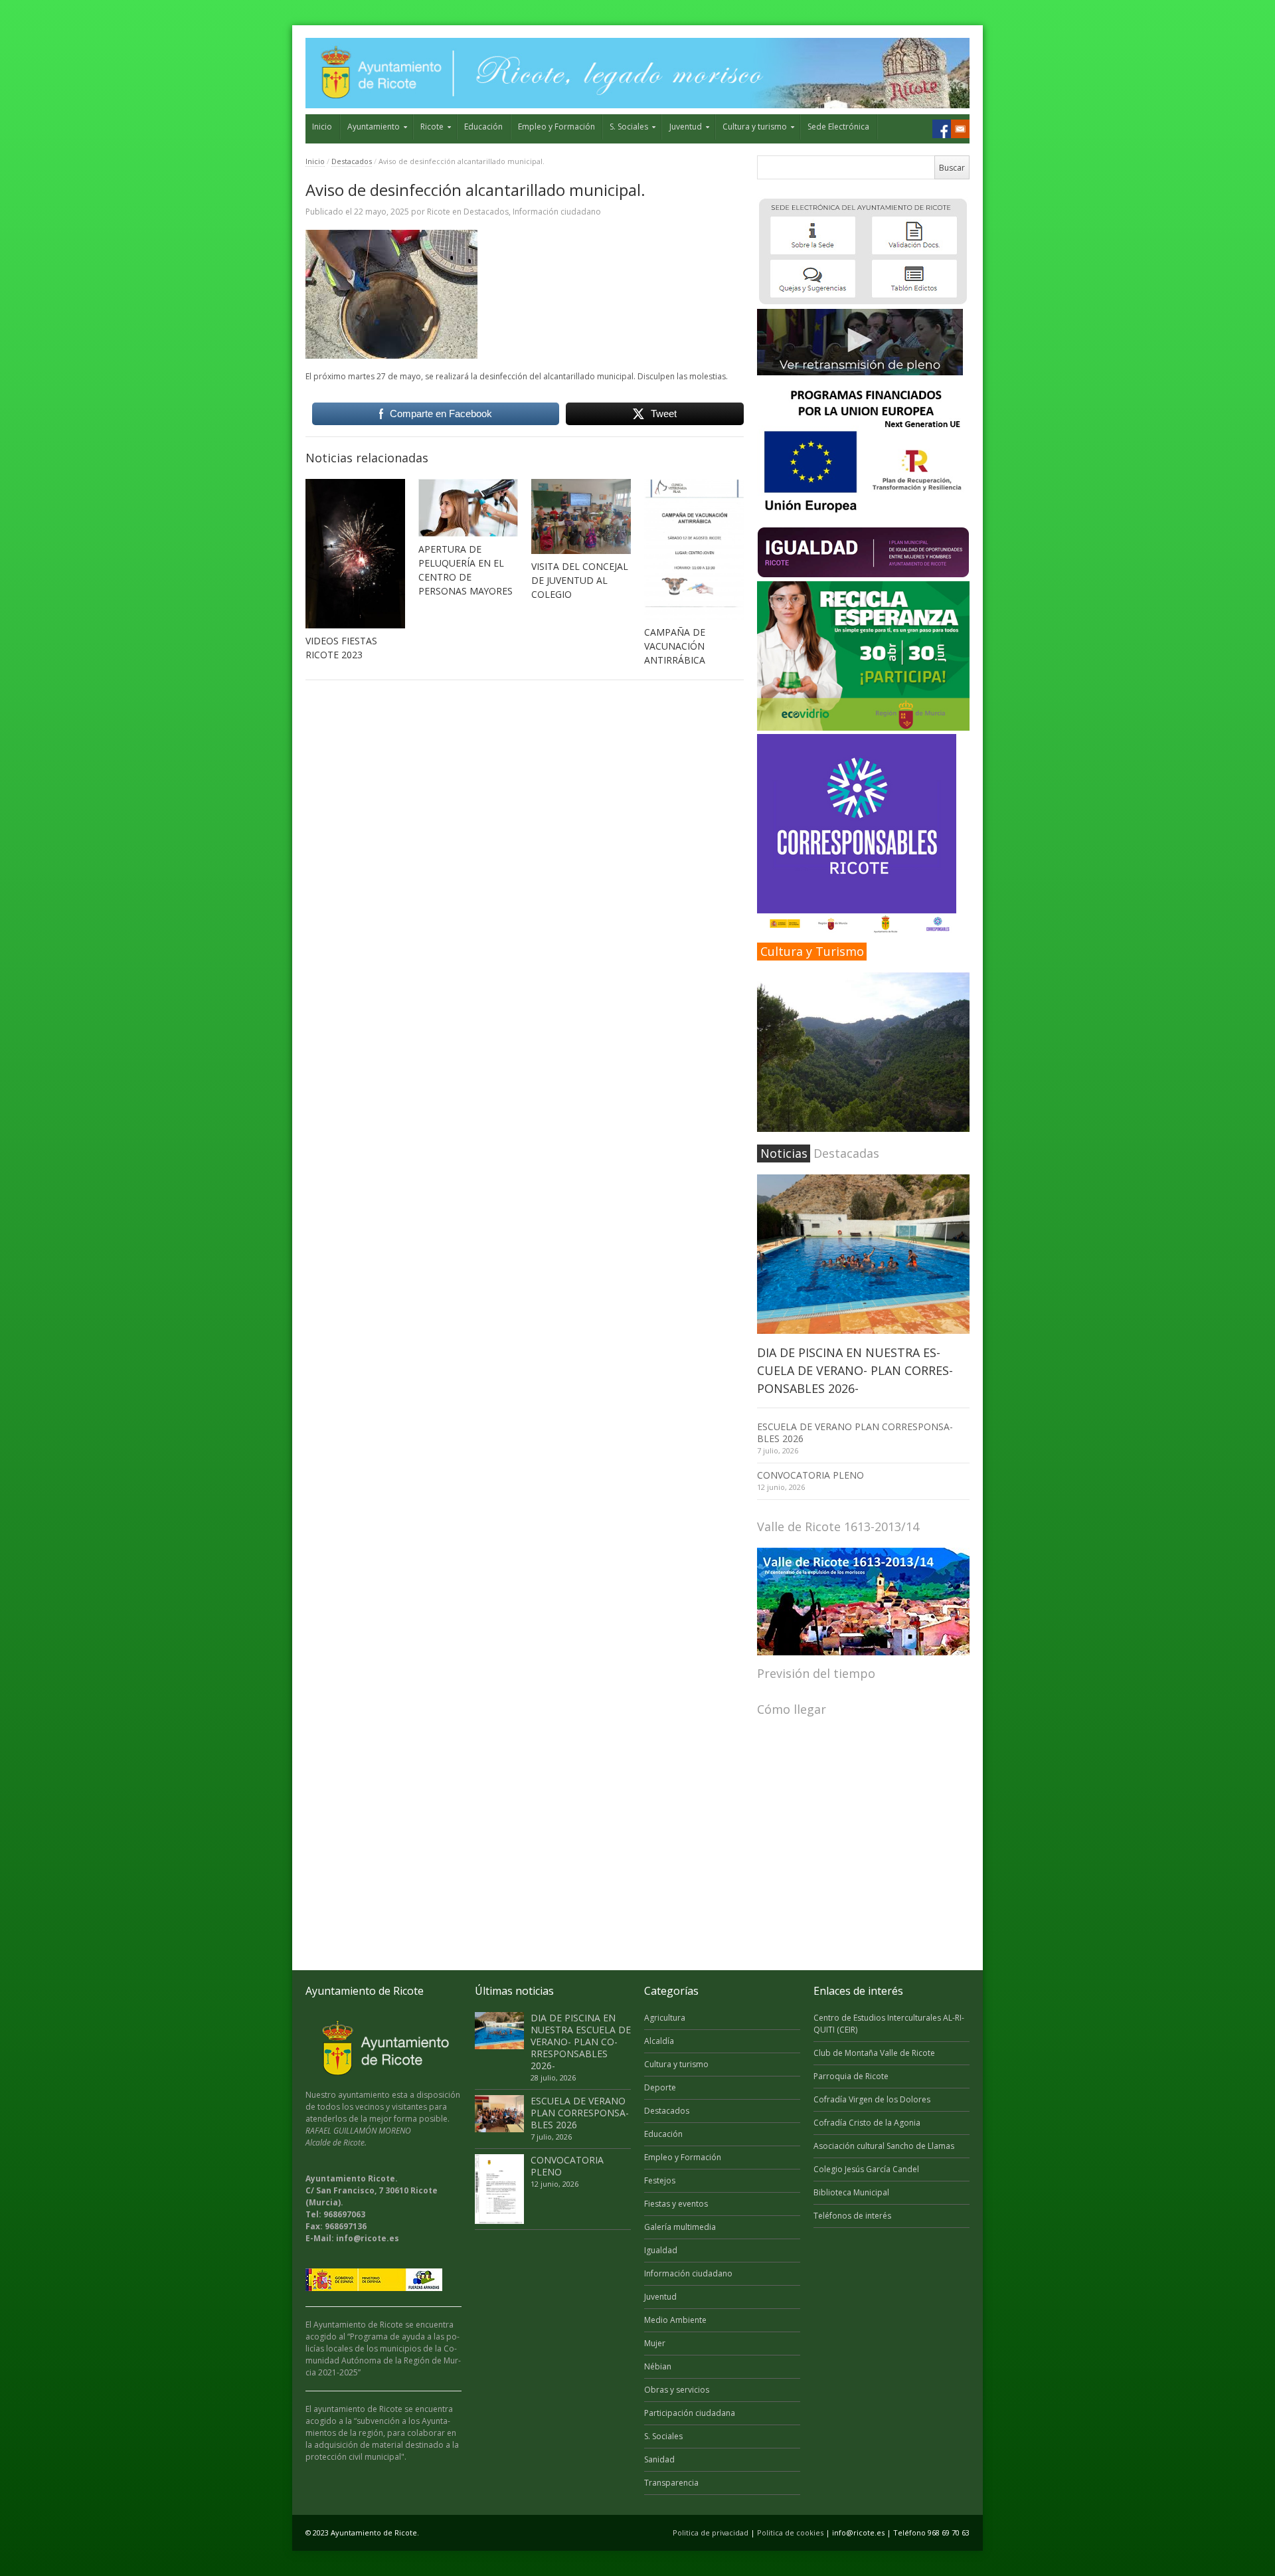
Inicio (322, 127)
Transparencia (671, 2483)
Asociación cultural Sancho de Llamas (884, 2146)
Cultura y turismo (755, 127)
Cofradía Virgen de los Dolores (872, 2099)
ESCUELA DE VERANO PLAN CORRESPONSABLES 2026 (855, 1432)
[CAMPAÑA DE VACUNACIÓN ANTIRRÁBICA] (694, 549)
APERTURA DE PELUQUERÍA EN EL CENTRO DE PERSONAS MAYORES (466, 570)
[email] (960, 129)
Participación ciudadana (690, 2413)
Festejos (660, 2180)
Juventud (686, 127)
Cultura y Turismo (812, 951)
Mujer (655, 2343)
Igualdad (661, 2250)
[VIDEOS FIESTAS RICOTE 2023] (355, 554)
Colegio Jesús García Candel (866, 2169)
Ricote (432, 127)
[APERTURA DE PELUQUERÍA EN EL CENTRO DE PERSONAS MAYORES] (468, 508)
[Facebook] (942, 129)
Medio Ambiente (675, 2320)
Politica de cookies (790, 2532)
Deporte (660, 2087)
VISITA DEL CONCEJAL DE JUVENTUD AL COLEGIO (580, 580)
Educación (483, 127)
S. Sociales (629, 127)
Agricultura (665, 2018)
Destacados (352, 161)
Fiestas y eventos (676, 2204)
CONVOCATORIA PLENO (810, 1475)
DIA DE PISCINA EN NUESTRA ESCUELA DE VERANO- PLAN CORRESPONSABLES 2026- (855, 1370)
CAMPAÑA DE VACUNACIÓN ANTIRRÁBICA (675, 646)
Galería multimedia (680, 2227)
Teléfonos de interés (852, 2216)
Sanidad (659, 2459)
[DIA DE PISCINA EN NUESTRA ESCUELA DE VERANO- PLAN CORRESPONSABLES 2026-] (863, 1254)
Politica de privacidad (711, 2532)
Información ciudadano (557, 212)
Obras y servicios (677, 2390)
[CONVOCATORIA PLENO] (499, 2189)
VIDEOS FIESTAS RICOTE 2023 (341, 648)
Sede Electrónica (838, 127)
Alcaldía (659, 2041)
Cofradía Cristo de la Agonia (867, 2123)
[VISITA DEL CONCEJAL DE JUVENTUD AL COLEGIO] (581, 516)
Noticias (784, 1153)
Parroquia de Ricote (851, 2076)
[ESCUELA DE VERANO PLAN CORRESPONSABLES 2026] (499, 2114)
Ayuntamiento (374, 127)
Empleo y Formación (556, 127)
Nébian (658, 2366)
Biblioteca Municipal (851, 2192)
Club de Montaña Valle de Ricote (874, 2053)
